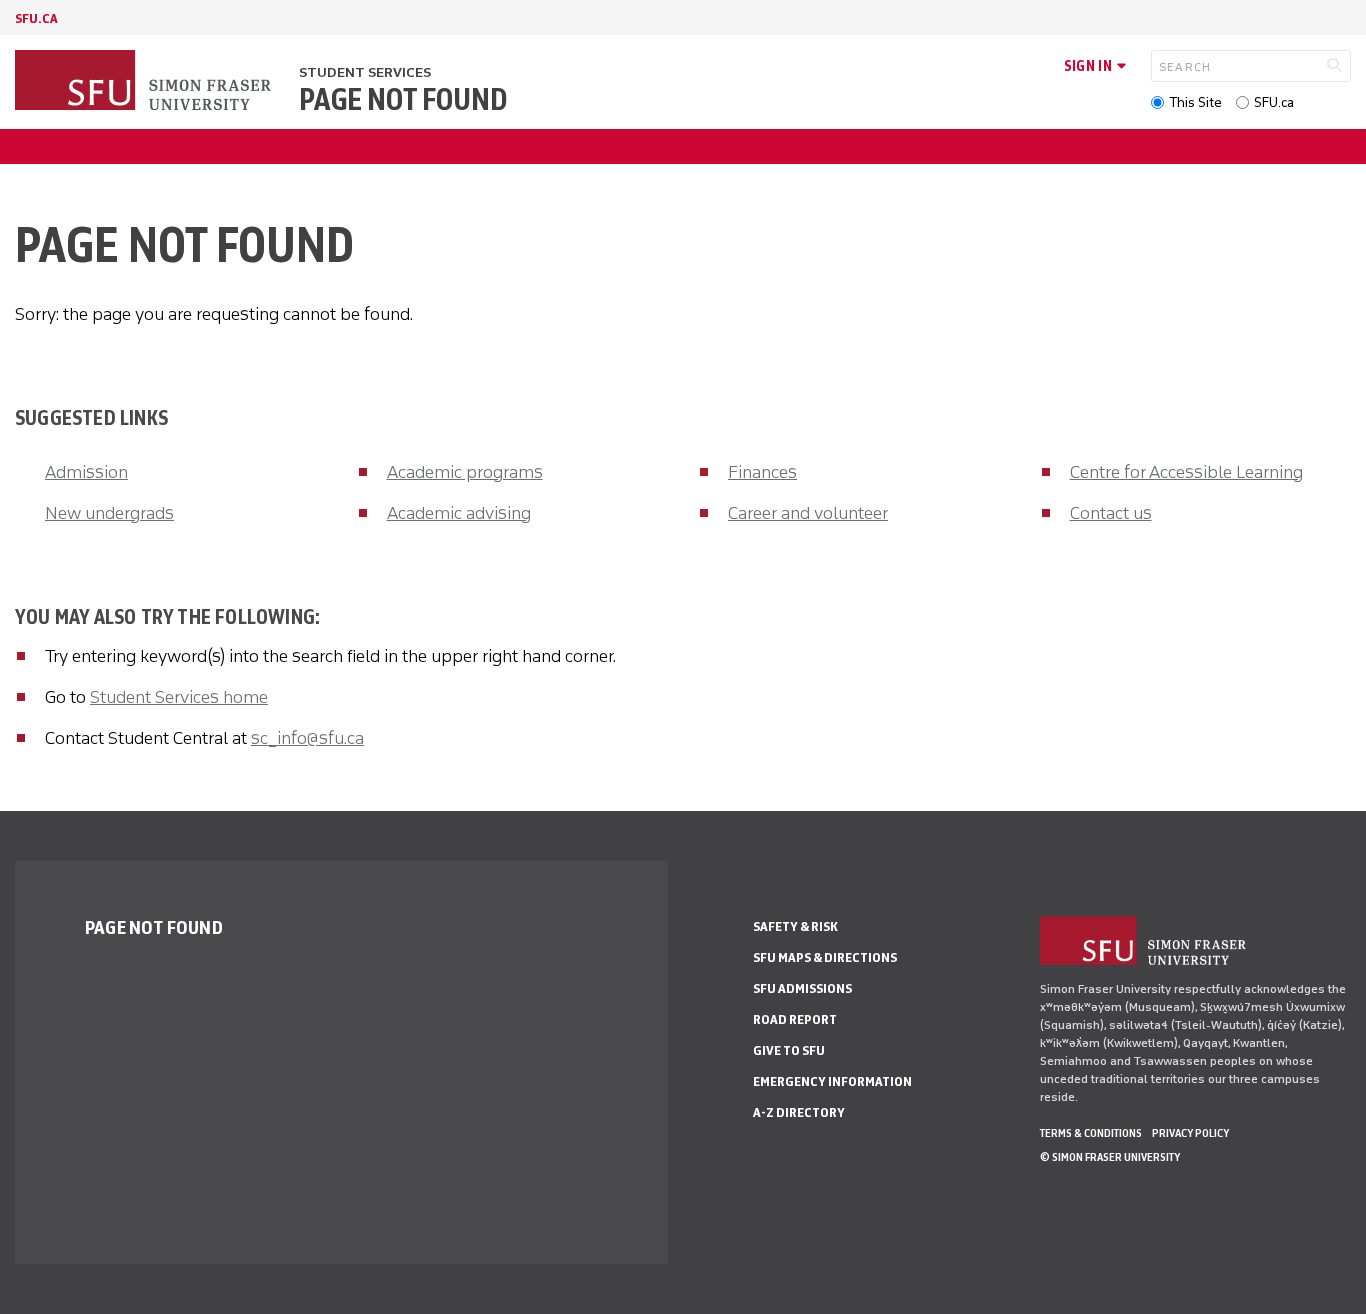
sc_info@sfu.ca (307, 738)
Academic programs (465, 472)
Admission (86, 472)
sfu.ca (36, 18)
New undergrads (109, 513)
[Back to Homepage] (145, 82)
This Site (1195, 102)
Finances (762, 472)
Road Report (795, 1019)
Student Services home (179, 697)
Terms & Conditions (1091, 1133)
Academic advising (459, 513)
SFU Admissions (802, 988)
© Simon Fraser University (1110, 1157)
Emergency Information (832, 1081)
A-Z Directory (799, 1112)
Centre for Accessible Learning (1186, 472)
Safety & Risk (795, 926)
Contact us (1111, 513)
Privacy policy (1190, 1133)
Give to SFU (789, 1050)
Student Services (365, 72)
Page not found (403, 100)
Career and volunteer (808, 513)
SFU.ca (1274, 102)
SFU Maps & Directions (825, 957)
